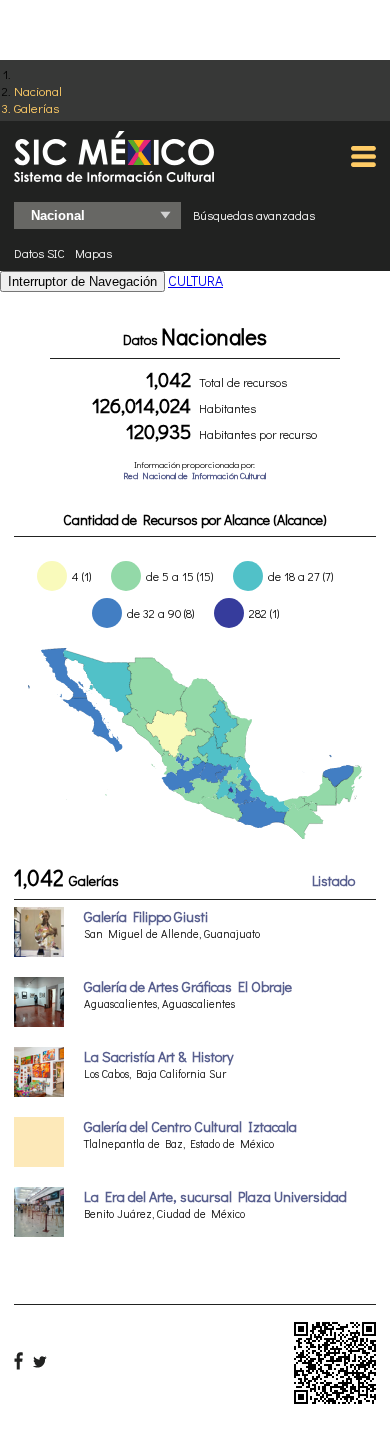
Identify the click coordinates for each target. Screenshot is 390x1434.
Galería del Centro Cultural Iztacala (190, 1126)
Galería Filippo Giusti (146, 916)
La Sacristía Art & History (158, 1056)
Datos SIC (39, 253)
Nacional (38, 90)
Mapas (93, 253)
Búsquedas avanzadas (254, 215)
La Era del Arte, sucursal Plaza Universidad (215, 1196)
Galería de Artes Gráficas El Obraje (188, 986)
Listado (333, 880)
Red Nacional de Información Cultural (194, 475)
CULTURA (195, 280)
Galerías (36, 107)
